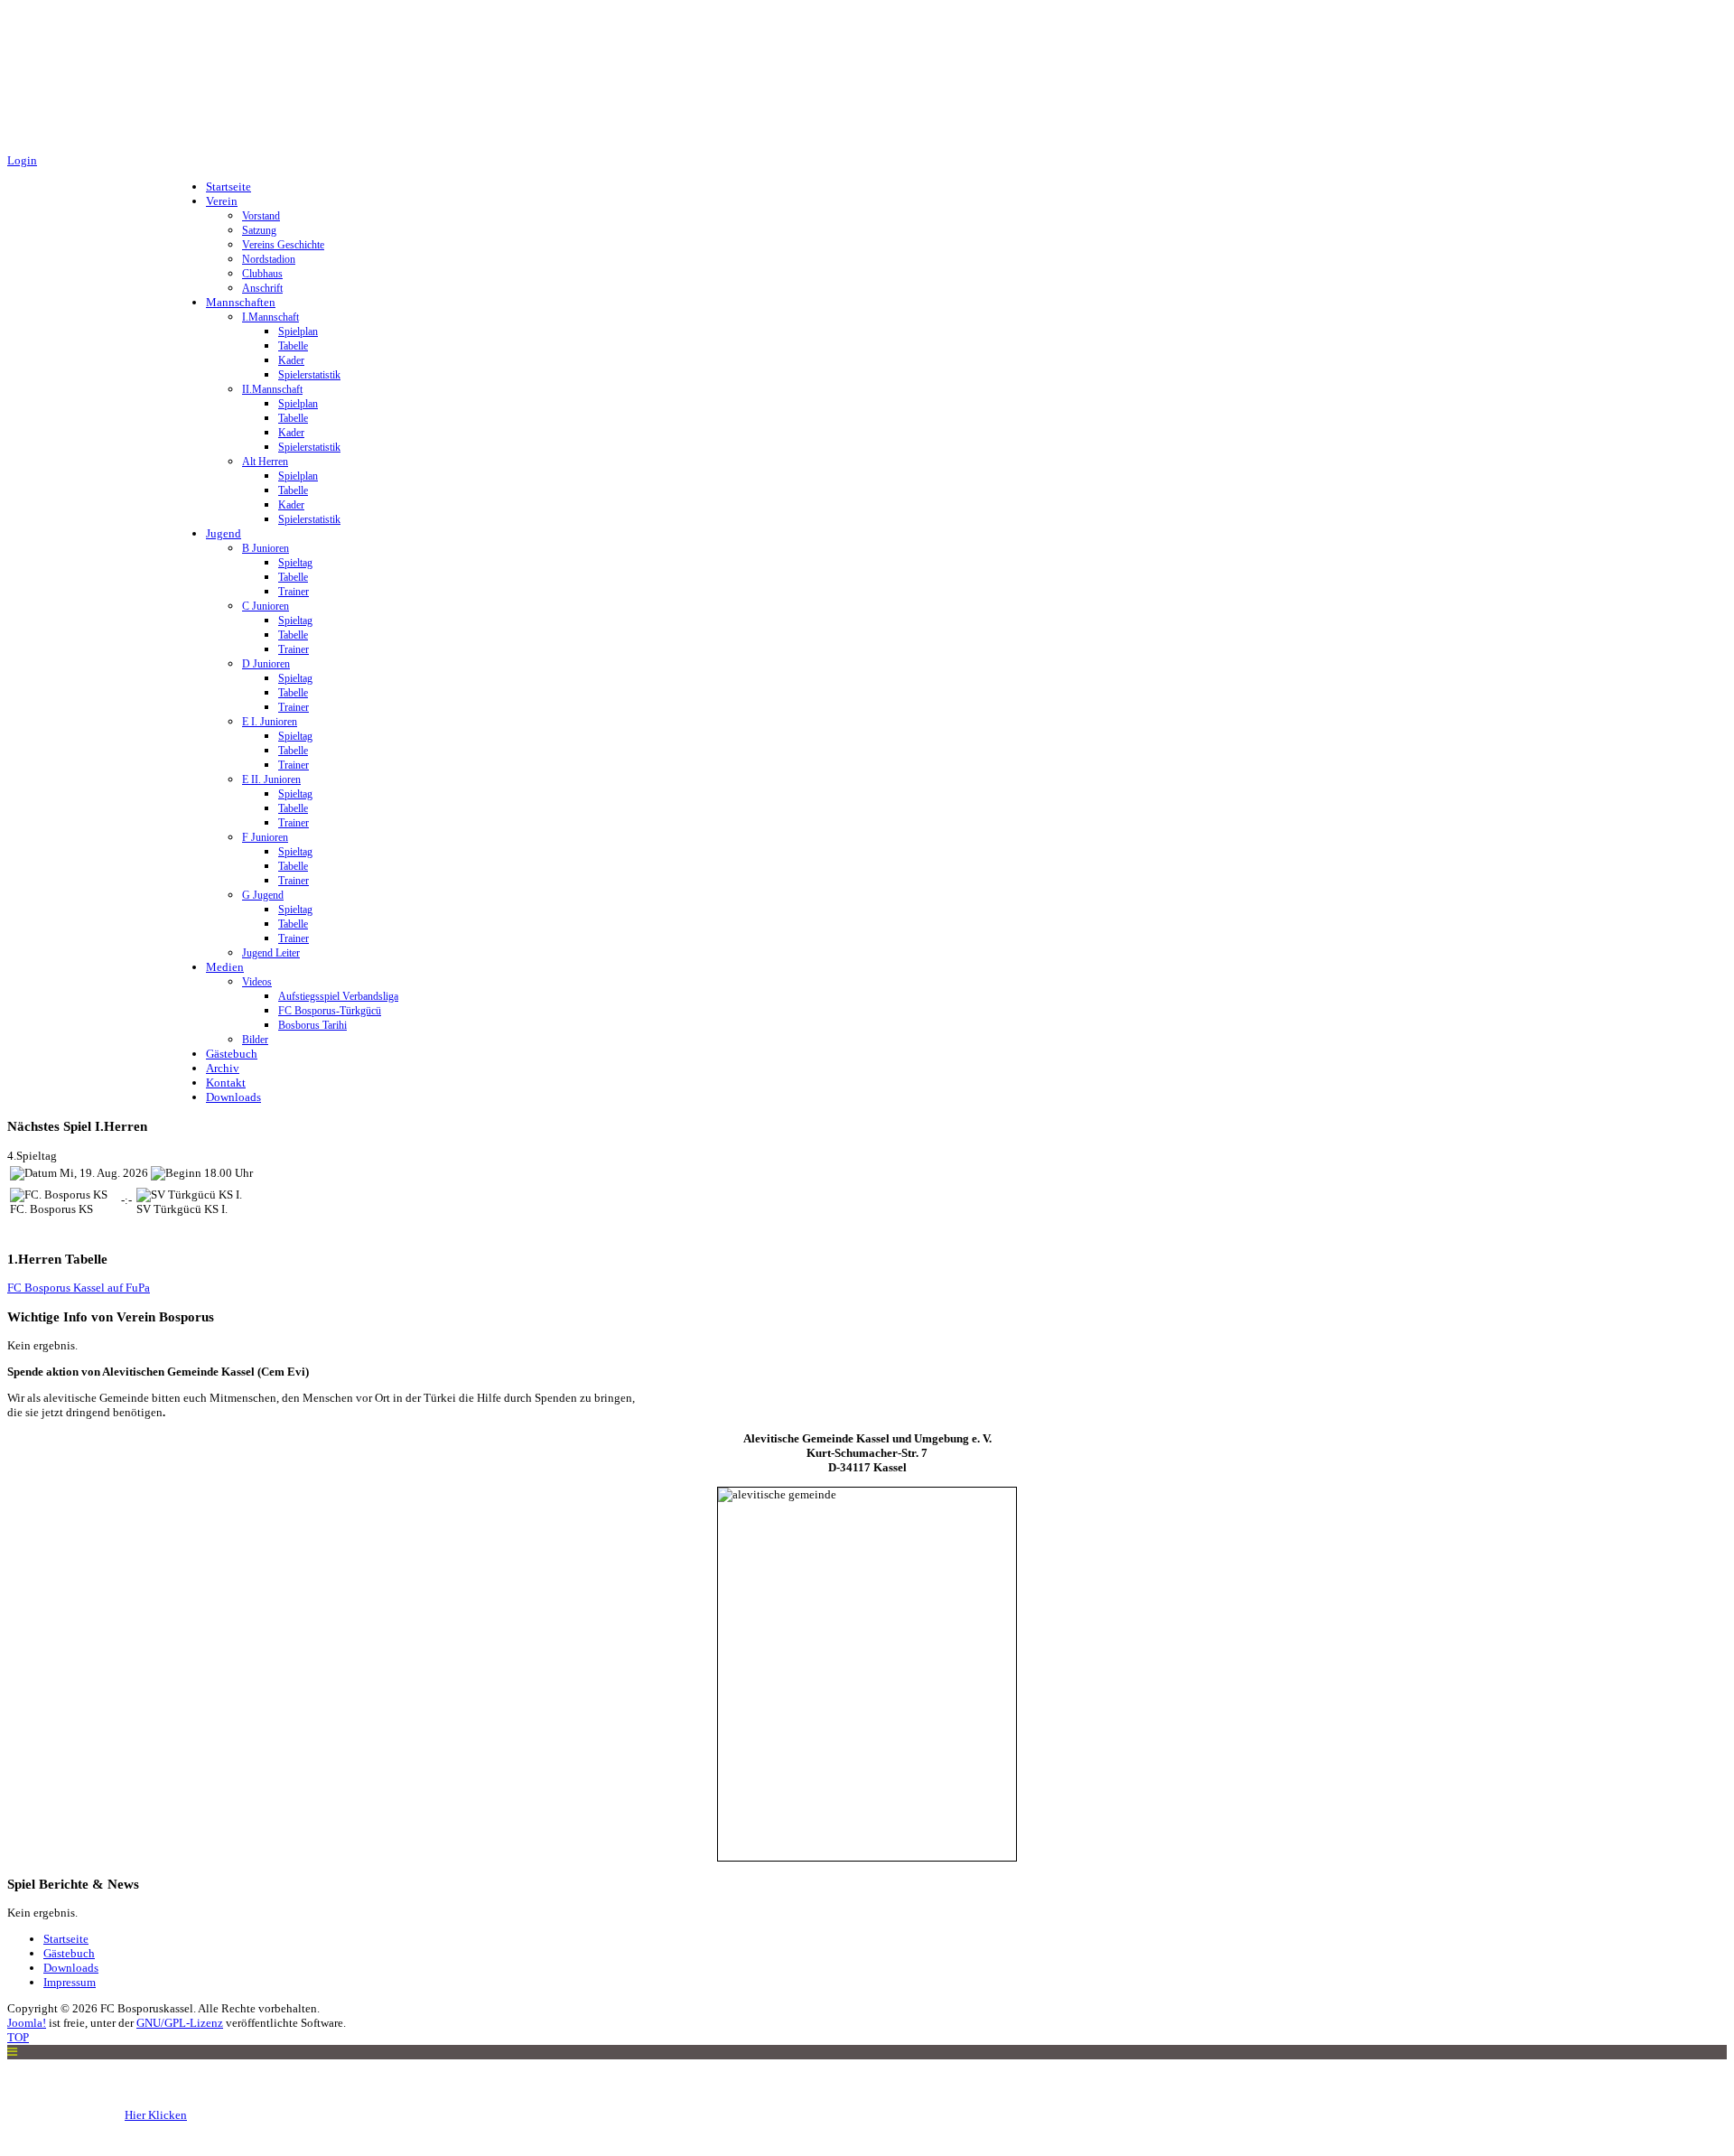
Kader (291, 360)
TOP (18, 2037)
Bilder (255, 1040)
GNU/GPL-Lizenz (180, 2023)
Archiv (223, 1068)
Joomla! (27, 2023)
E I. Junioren (270, 722)
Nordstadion (269, 259)
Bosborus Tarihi (312, 1025)
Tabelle (293, 346)
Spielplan (298, 331)
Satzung (259, 230)
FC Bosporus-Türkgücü (330, 1011)
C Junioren (266, 606)
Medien (225, 967)
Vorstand (261, 216)
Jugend (224, 533)
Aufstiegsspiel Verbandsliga (338, 996)
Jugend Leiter (271, 953)
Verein (222, 201)
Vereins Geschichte (283, 245)
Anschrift (262, 288)
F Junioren (265, 837)
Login (22, 160)
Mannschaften (241, 302)
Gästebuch (232, 1054)
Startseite (228, 187)
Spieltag (295, 563)
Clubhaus (262, 274)
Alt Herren (265, 462)
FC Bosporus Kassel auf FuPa (79, 1288)
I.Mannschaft (270, 317)
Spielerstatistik (309, 375)
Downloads (233, 1097)
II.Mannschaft (272, 389)
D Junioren (266, 664)
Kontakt (226, 1083)
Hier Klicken (156, 2115)
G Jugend (263, 895)
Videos (257, 982)
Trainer (294, 592)
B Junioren (266, 548)
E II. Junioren (271, 779)
